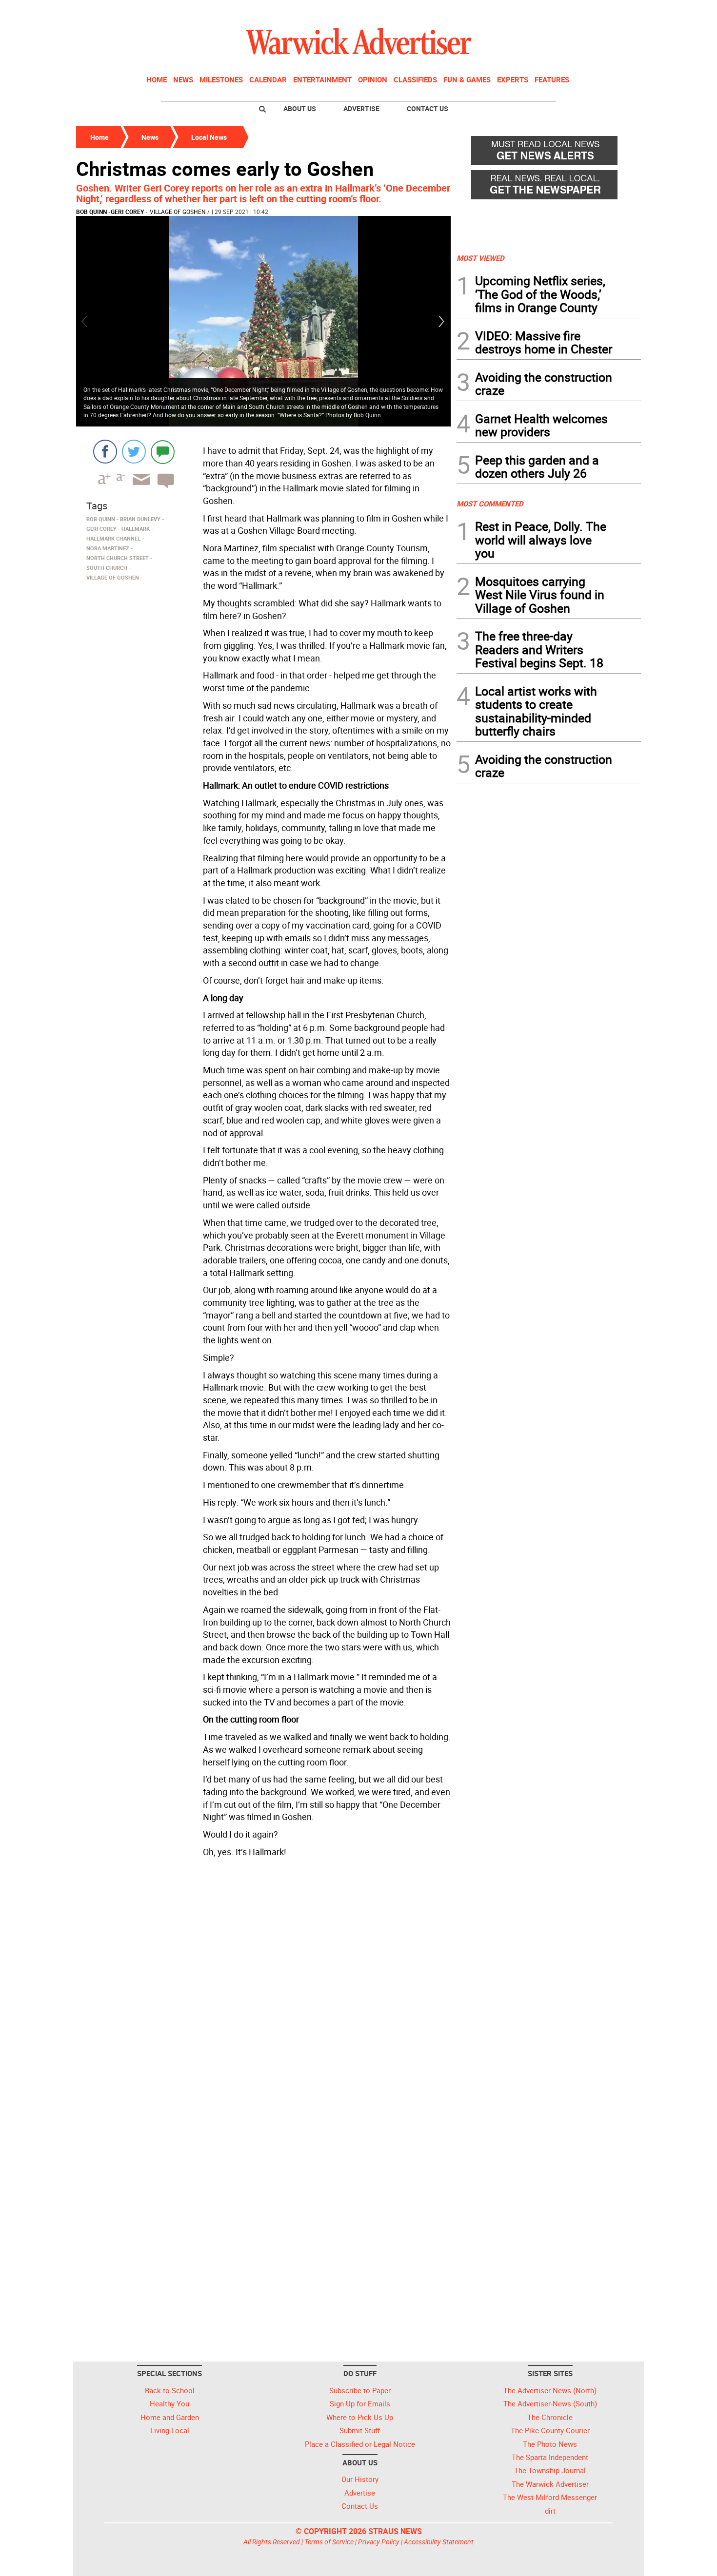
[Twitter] (134, 452)
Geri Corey (127, 212)
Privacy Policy (379, 2542)
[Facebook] (105, 452)
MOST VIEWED (480, 258)
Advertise (361, 108)
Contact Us (428, 108)
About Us (300, 108)
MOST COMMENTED (490, 504)
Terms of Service (329, 2542)
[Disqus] (263, 1985)
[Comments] (163, 452)
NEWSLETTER (562, 11)
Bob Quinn (91, 212)
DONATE (617, 11)
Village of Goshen (178, 212)
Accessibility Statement (439, 2542)
